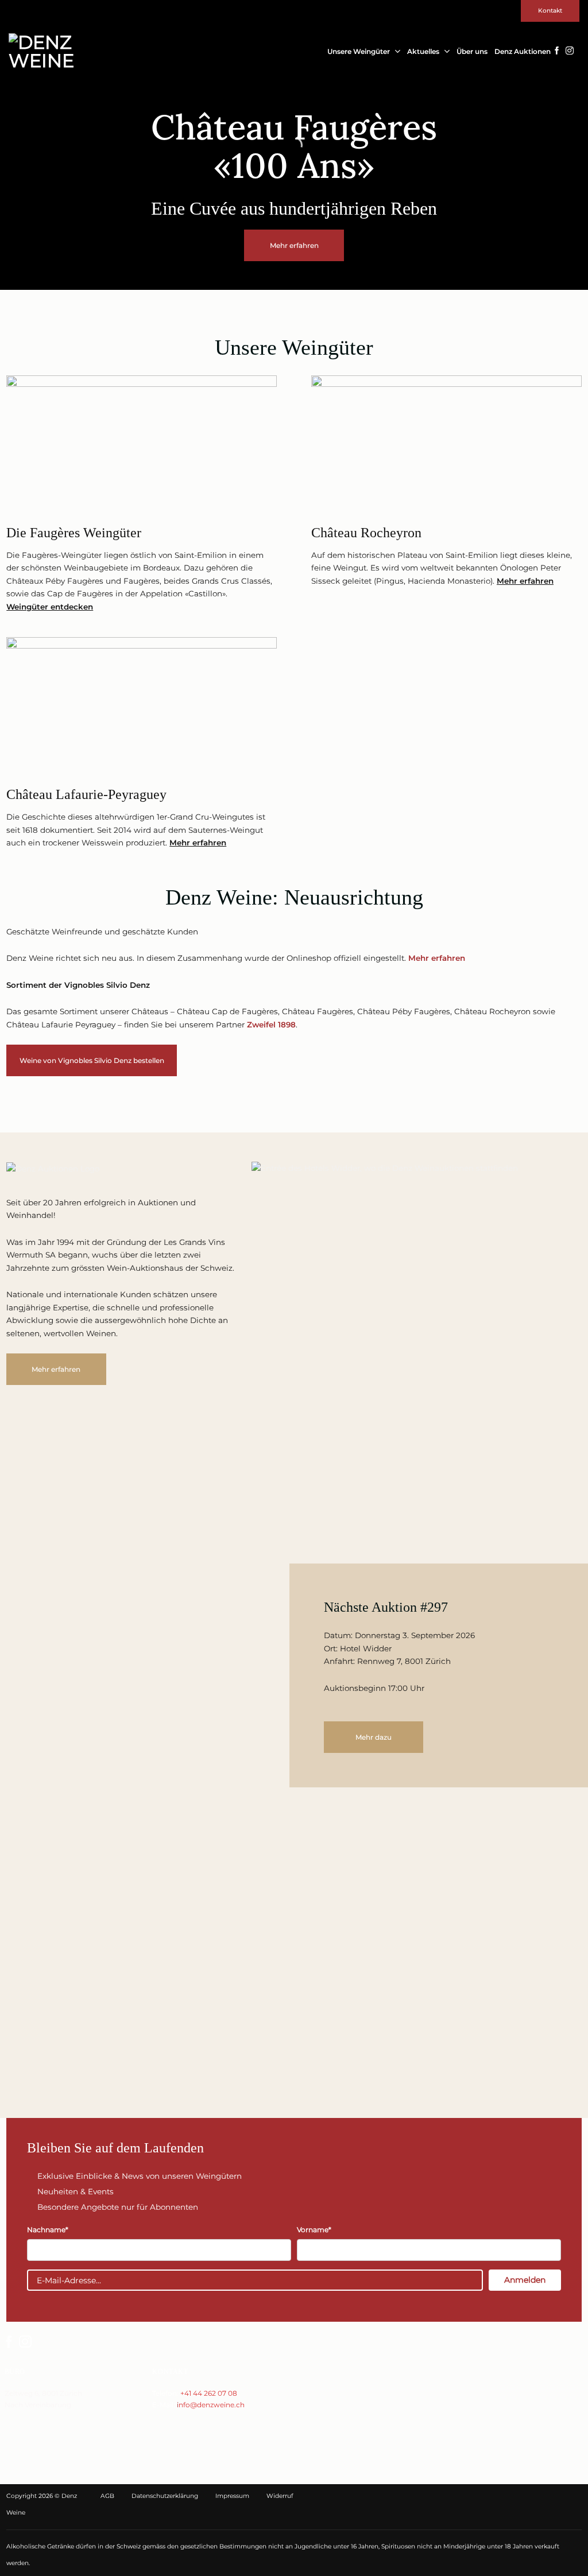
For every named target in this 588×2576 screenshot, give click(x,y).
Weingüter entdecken (50, 607)
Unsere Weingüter (359, 51)
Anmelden (525, 2280)
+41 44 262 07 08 (209, 2393)
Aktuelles (423, 51)
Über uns (472, 51)
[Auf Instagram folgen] (570, 51)
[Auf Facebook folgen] (557, 51)
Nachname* (48, 2230)
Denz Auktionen (523, 51)
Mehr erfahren (525, 581)
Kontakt (550, 11)
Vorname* (314, 2230)
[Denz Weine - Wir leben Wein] (47, 52)
